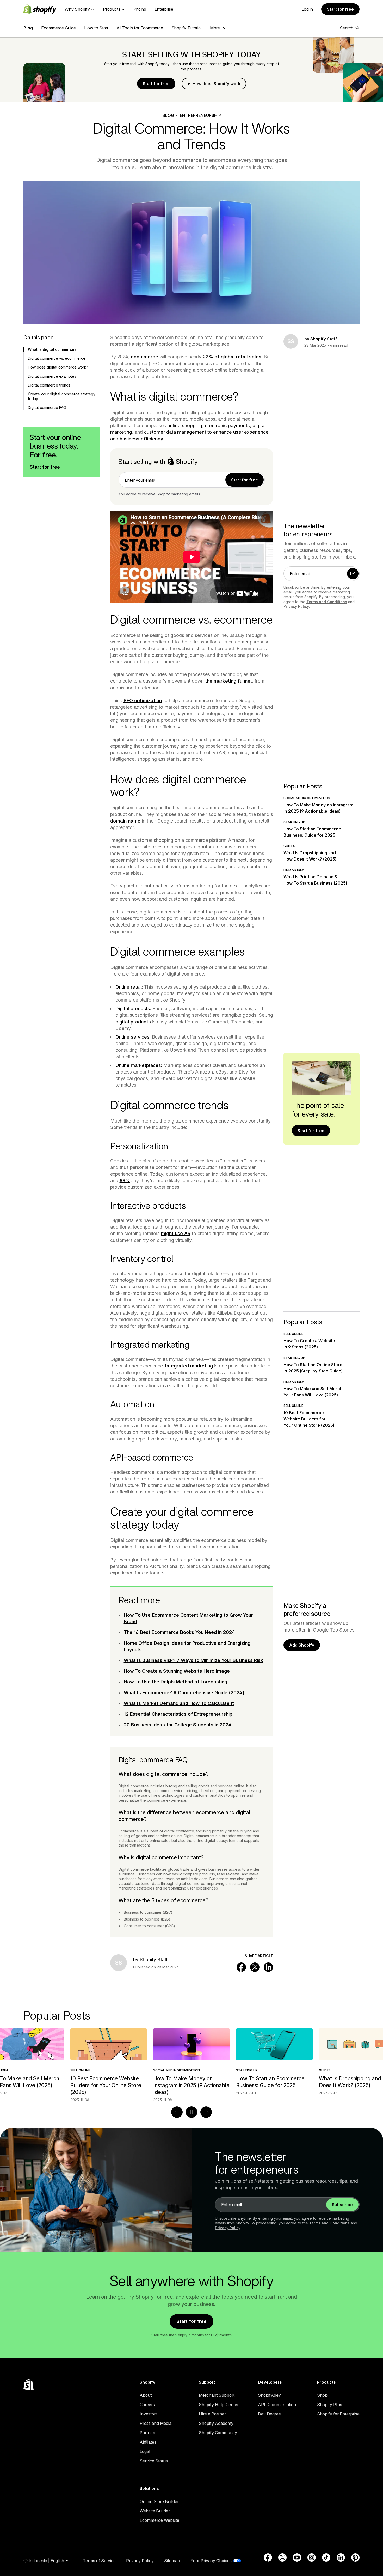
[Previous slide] (177, 2112)
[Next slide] (206, 2112)
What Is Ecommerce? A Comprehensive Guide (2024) (184, 1693)
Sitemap (172, 2561)
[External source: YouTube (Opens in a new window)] (297, 2557)
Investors (149, 2414)
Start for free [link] (245, 480)
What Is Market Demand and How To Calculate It (179, 1703)
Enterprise (164, 9)
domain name (125, 821)
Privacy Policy (296, 606)
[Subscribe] (353, 574)
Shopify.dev (269, 2395)
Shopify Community (218, 2433)
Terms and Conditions (327, 602)
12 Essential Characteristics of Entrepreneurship (178, 1714)
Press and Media (156, 2423)
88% (125, 1180)
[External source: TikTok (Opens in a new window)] (326, 2557)
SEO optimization (143, 700)
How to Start (96, 28)
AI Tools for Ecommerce (140, 28)
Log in (307, 9)
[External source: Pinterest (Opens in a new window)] (355, 2557)
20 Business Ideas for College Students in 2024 (178, 1725)
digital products (133, 1022)
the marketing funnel (228, 681)
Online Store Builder (159, 2501)
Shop (322, 2395)
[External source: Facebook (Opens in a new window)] (268, 2557)
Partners (148, 2433)
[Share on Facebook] (241, 1967)
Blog (28, 28)
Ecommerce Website (159, 2520)
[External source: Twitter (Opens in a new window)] (282, 2557)
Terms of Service (99, 2561)
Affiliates (148, 2442)
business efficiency (141, 439)
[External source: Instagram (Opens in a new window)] (312, 2557)
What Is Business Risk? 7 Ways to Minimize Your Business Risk (193, 1660)
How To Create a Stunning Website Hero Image (177, 1671)
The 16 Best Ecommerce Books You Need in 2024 (179, 1632)
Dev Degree (269, 2414)
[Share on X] (255, 1967)
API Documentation (277, 2405)
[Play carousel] (191, 2112)
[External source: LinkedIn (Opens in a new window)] (341, 2557)
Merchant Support (217, 2395)
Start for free (340, 9)
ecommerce (144, 357)
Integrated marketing (189, 1366)
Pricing (140, 9)
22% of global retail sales (232, 357)
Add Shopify (302, 1645)
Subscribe (342, 2205)
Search (347, 28)
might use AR (176, 1233)
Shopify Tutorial (187, 28)
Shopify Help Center (219, 2405)
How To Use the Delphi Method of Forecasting (175, 1682)
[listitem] (191, 2062)
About (146, 2395)
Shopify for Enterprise (338, 2414)
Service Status (154, 2461)
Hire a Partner (212, 2414)
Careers (147, 2405)
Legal (145, 2451)
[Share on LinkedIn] (268, 1967)
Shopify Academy (216, 2423)
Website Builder (155, 2511)
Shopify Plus (330, 2405)
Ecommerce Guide (58, 28)
